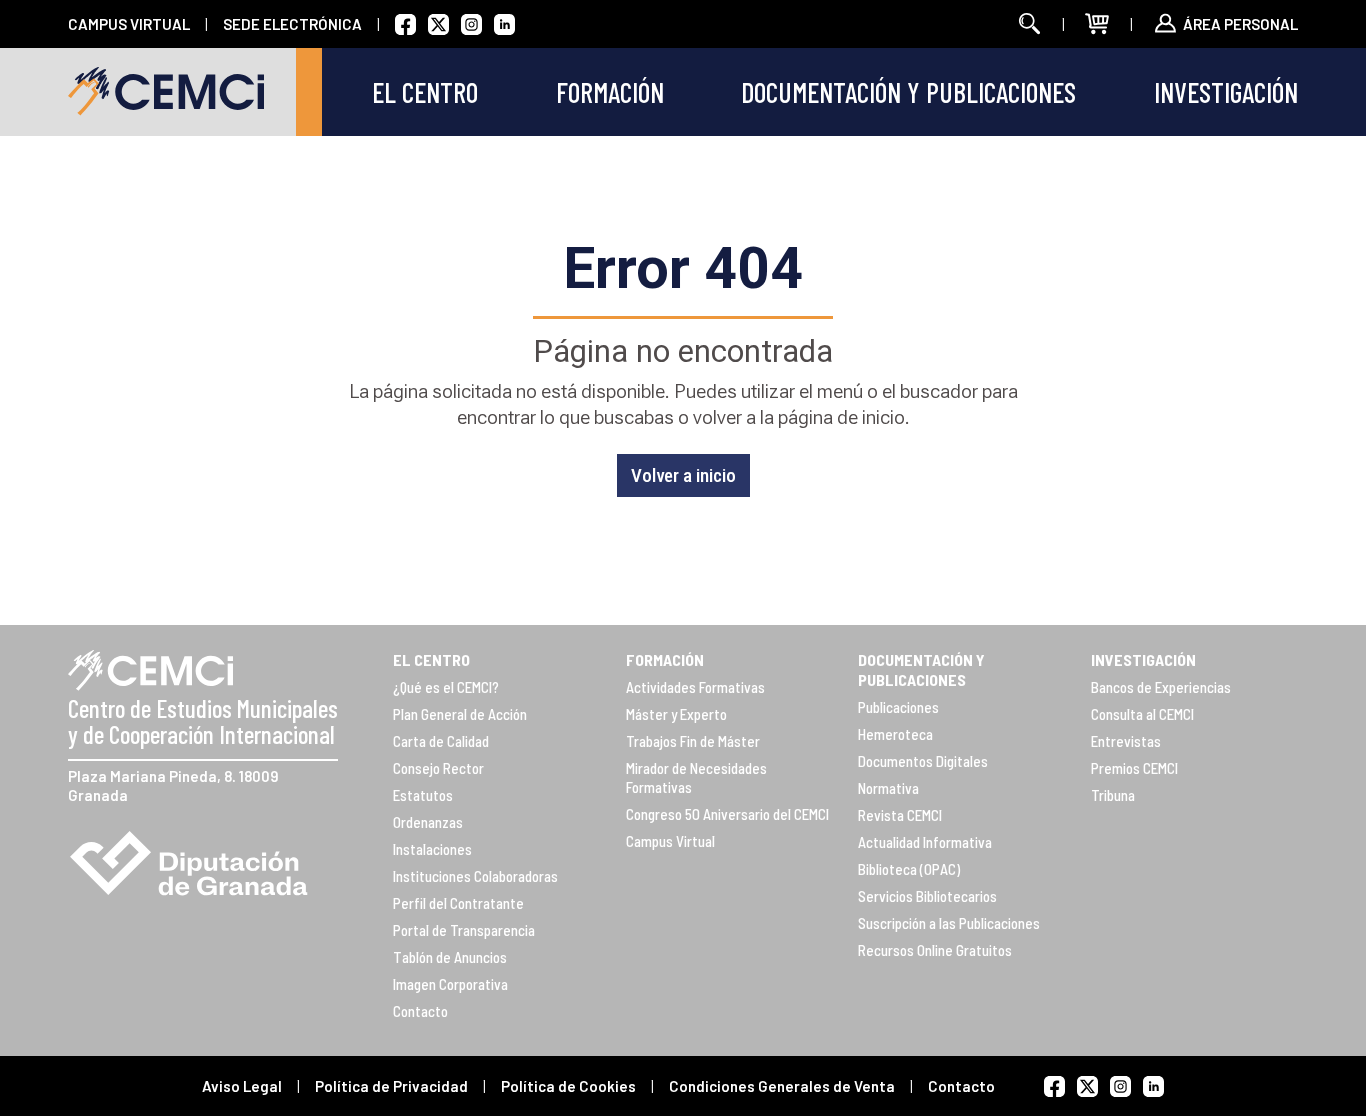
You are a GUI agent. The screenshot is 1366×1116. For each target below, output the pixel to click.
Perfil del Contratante (458, 903)
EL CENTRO (431, 659)
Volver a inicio (683, 475)
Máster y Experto (676, 714)
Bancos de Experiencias (1161, 687)
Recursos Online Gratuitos (935, 950)
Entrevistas (1126, 741)
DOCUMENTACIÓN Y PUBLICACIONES (921, 669)
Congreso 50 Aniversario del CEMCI (727, 814)
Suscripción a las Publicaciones (949, 923)
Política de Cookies (568, 1086)
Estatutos (423, 795)
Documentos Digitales (923, 761)
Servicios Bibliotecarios (927, 896)
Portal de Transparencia (464, 930)
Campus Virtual (670, 841)
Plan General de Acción (460, 714)
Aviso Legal (242, 1086)
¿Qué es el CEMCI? (446, 687)
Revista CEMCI (900, 815)
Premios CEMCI (1134, 768)
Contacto (420, 1011)
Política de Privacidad (391, 1086)
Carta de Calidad (441, 741)
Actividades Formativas (695, 687)
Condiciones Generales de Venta (782, 1086)
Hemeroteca (895, 734)
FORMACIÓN (665, 659)
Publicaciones (898, 707)
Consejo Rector (438, 768)
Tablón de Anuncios (450, 957)
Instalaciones (432, 849)
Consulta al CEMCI (1142, 714)
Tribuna (1113, 795)
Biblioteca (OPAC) (909, 869)
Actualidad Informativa (925, 842)
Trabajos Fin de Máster (693, 741)
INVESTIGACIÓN (1143, 659)
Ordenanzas (428, 822)
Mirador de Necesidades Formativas (696, 777)
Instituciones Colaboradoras (475, 876)
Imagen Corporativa (450, 984)
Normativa (888, 788)
